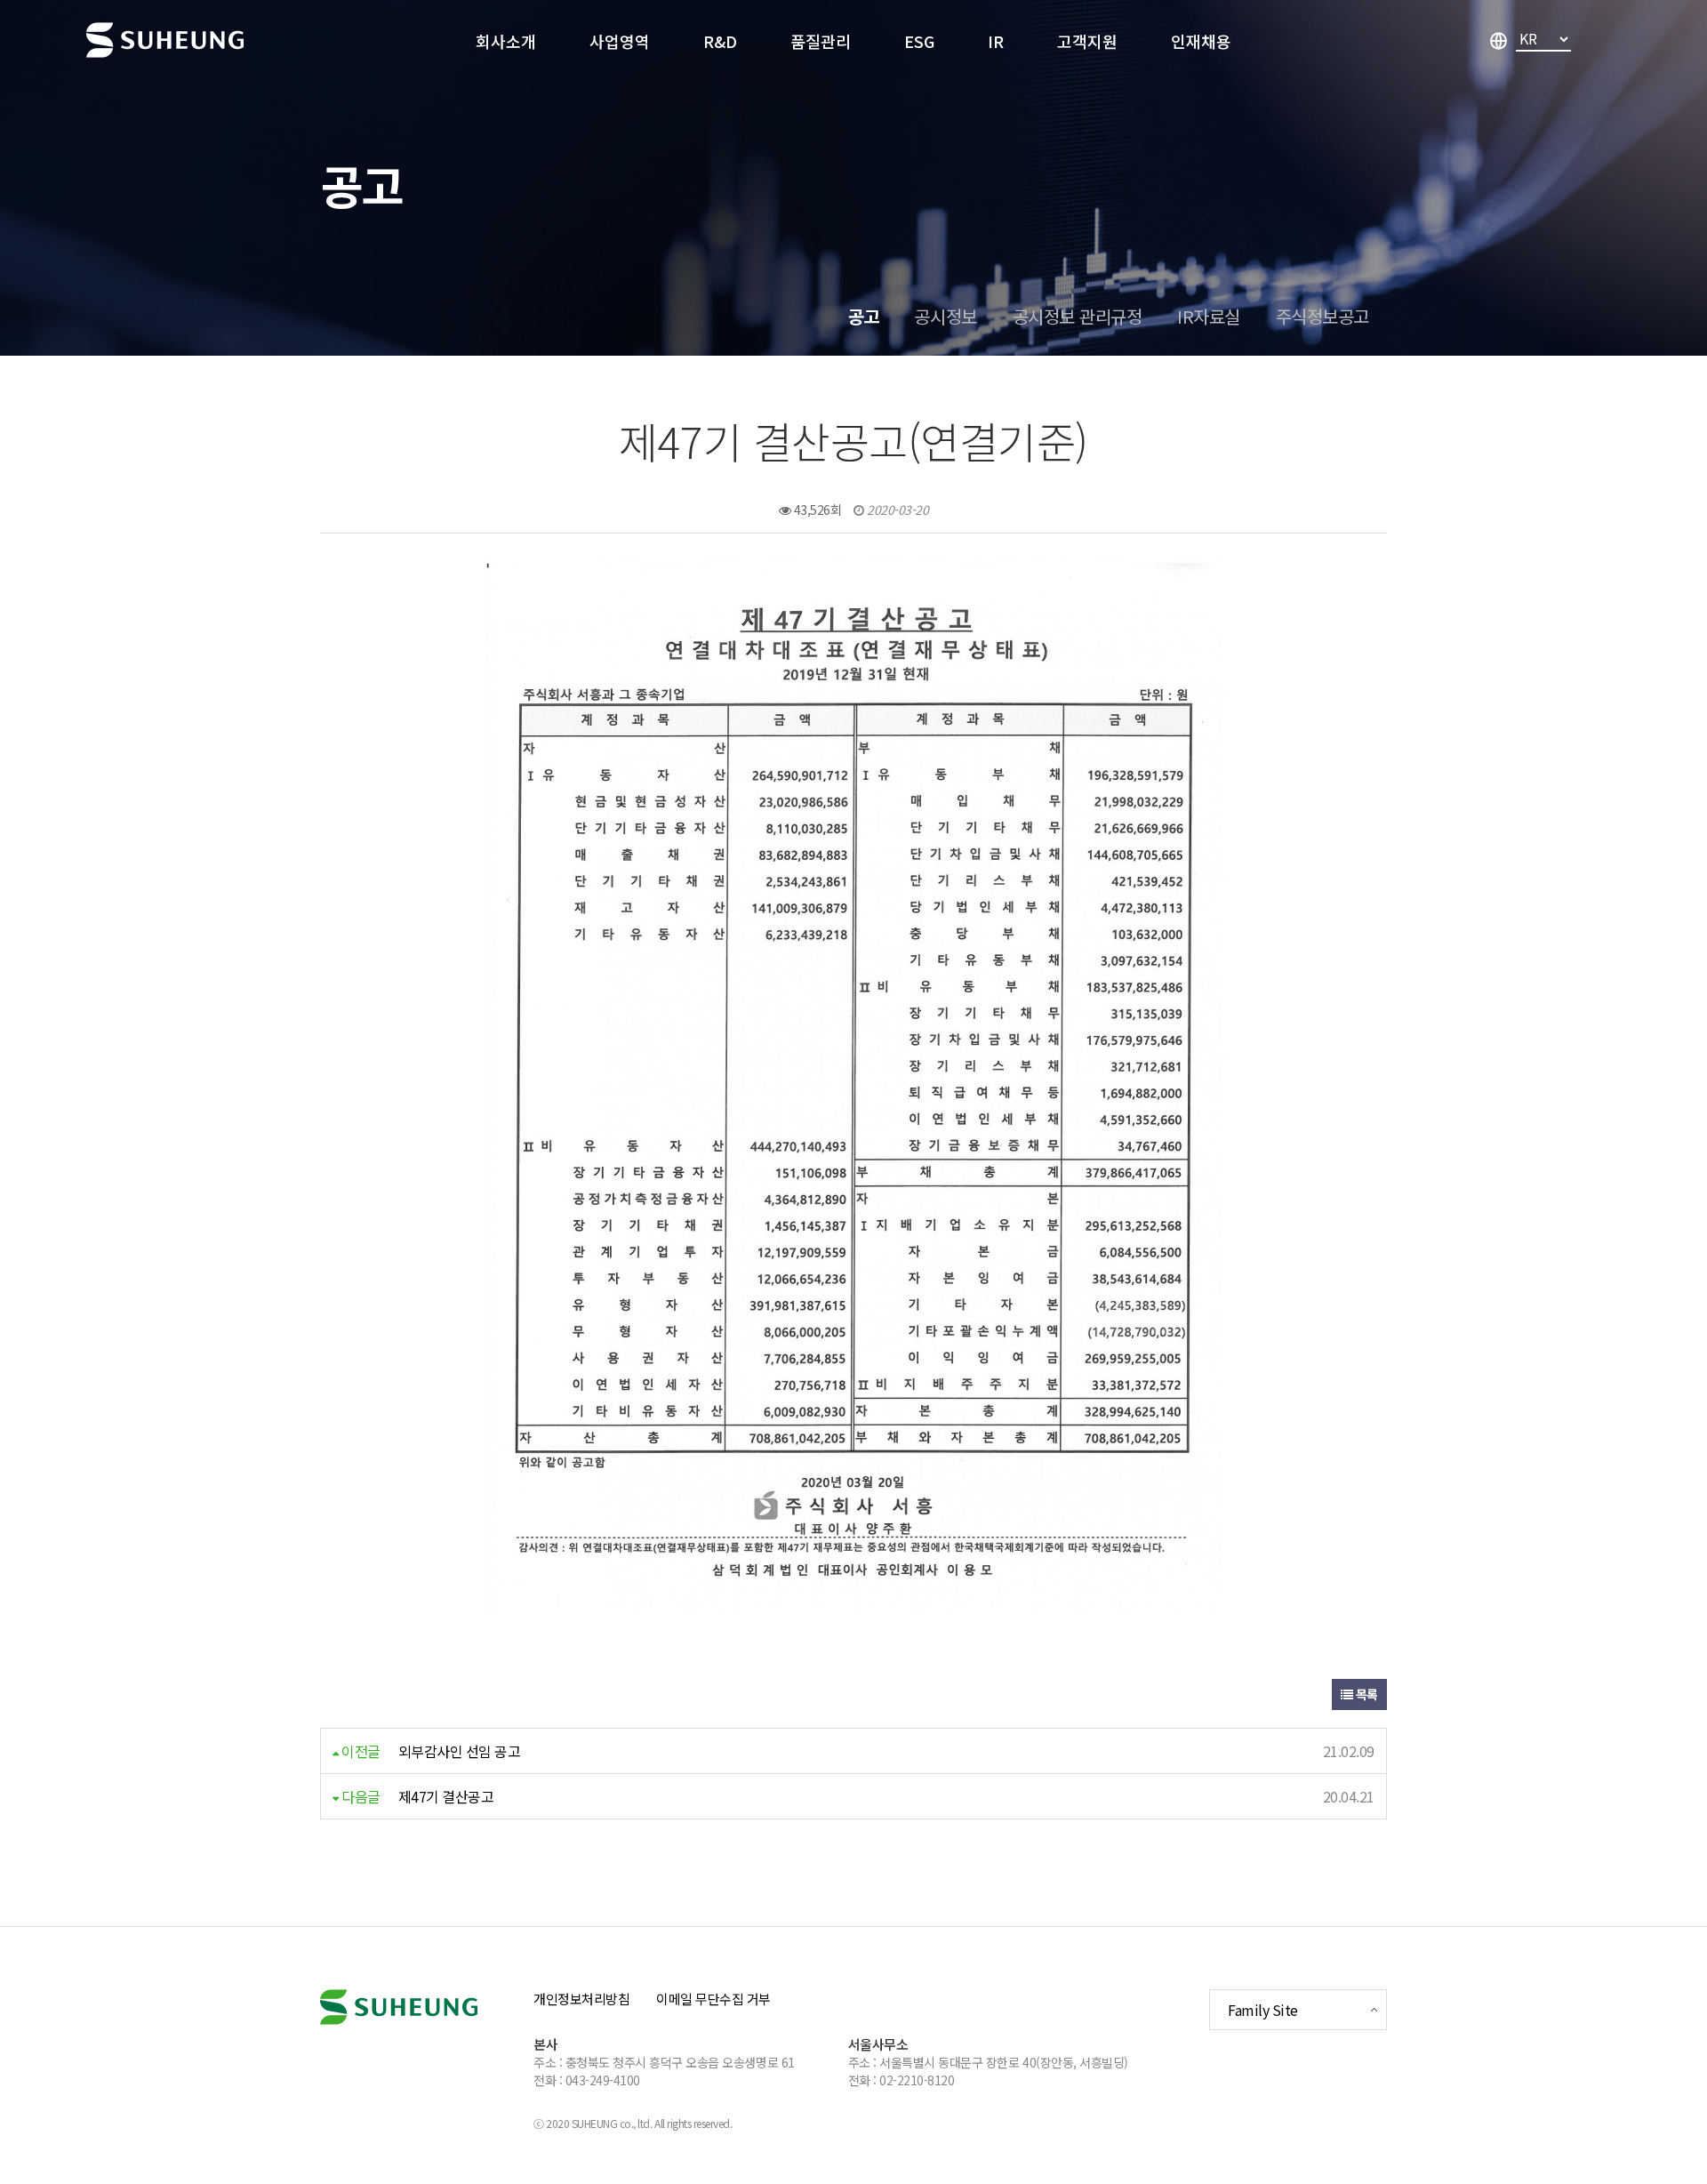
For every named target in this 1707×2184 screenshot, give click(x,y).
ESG (919, 41)
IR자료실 (1209, 316)
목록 (1365, 1694)
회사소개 (506, 41)
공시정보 (945, 316)
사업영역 (620, 41)
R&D (720, 41)
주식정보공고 (1322, 316)
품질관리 (821, 41)
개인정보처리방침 (581, 1999)
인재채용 (1201, 41)
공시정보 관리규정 (1078, 316)
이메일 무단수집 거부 (713, 1999)
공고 (863, 316)
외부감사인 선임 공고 (460, 1751)
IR (996, 41)
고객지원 (1087, 41)
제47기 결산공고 (446, 1796)
